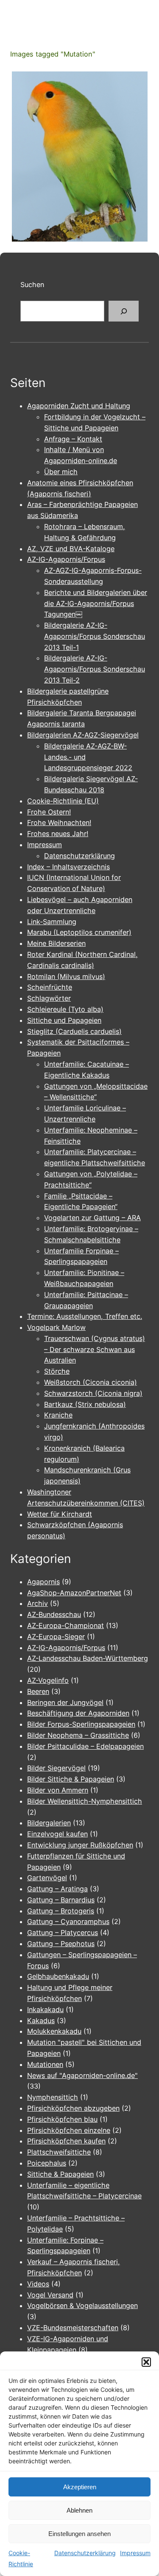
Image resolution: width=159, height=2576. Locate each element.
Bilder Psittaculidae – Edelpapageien (85, 1746)
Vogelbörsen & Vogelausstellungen (82, 2306)
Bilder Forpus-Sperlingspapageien (81, 1724)
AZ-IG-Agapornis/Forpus (66, 559)
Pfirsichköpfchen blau (62, 2119)
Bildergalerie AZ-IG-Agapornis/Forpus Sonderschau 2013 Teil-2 (95, 669)
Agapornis (43, 1582)
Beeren (38, 1691)
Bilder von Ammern (58, 1790)
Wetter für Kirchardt (60, 1514)
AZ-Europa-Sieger (56, 1637)
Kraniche (58, 1415)
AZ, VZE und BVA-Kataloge (71, 549)
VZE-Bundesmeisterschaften (73, 2328)
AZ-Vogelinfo (48, 1680)
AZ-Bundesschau (54, 1614)
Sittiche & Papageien (60, 2174)
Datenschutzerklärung (85, 2553)
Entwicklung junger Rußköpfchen (80, 1845)
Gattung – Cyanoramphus (68, 1921)
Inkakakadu (45, 2010)
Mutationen (45, 2064)
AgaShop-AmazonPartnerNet (74, 1593)
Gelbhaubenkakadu (58, 1976)
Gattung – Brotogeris (61, 1911)
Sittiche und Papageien (64, 1020)
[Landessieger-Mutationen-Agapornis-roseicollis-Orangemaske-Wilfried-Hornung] (80, 157)
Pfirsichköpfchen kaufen (66, 2141)
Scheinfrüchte (50, 987)
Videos (38, 2284)
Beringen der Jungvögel (65, 1702)
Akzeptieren (80, 2487)
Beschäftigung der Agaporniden (78, 1713)
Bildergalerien (49, 1823)
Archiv (38, 1603)
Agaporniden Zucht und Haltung (79, 406)
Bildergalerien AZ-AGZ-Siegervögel (83, 735)
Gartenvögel (47, 1878)
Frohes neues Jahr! (58, 834)
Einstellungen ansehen (79, 2534)
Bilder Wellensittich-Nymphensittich (85, 1801)
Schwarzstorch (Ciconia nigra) (93, 1393)
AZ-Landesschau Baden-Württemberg (88, 1658)
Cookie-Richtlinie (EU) (63, 801)
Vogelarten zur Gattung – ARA (92, 1218)
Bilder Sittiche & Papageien (71, 1779)
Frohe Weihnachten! (59, 823)
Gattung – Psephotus (61, 1944)
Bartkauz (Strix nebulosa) (85, 1404)
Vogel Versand (50, 2295)
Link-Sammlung (52, 922)
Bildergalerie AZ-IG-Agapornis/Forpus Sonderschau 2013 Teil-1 (95, 636)
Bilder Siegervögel (56, 1768)
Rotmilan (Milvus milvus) (66, 976)
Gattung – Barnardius (61, 1900)
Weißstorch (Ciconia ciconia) (91, 1382)
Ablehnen (79, 2510)
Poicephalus (47, 2163)
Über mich (61, 472)
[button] (146, 2362)
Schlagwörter (49, 998)
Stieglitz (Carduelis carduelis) (74, 1031)
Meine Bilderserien (56, 943)
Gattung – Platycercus (63, 1933)
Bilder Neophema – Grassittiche (78, 1735)
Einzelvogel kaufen (57, 1834)
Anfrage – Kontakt (73, 439)
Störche (57, 1371)
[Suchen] (124, 311)
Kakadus (41, 2021)
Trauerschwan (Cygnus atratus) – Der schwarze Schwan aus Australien (95, 1349)
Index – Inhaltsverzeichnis (68, 867)
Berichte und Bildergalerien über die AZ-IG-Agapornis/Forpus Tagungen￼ (96, 603)
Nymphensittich (53, 2097)
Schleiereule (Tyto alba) (65, 1009)
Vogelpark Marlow (56, 1327)
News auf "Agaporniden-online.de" (82, 2075)
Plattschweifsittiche (59, 2152)
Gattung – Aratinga (57, 1889)
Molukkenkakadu (54, 2031)
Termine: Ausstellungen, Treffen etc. (85, 1316)
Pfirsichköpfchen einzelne (69, 2130)
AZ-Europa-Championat (66, 1625)
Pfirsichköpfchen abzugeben (73, 2108)
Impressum (135, 2553)
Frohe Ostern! (49, 812)
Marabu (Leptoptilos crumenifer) (79, 932)
